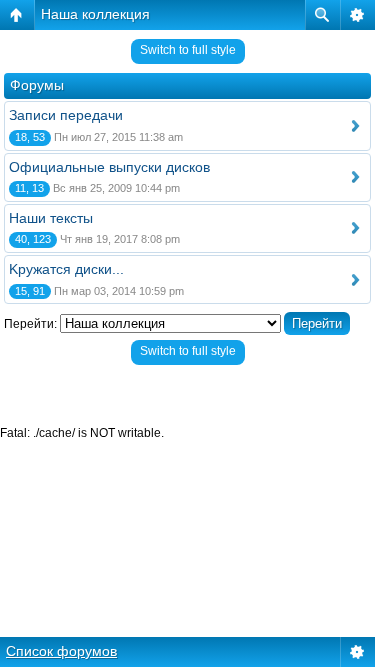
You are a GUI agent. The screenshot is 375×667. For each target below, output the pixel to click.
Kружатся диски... (66, 269)
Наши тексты (51, 218)
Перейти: (30, 324)
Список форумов (61, 651)
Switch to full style (188, 50)
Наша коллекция (95, 14)
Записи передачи (66, 115)
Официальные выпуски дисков (109, 167)
